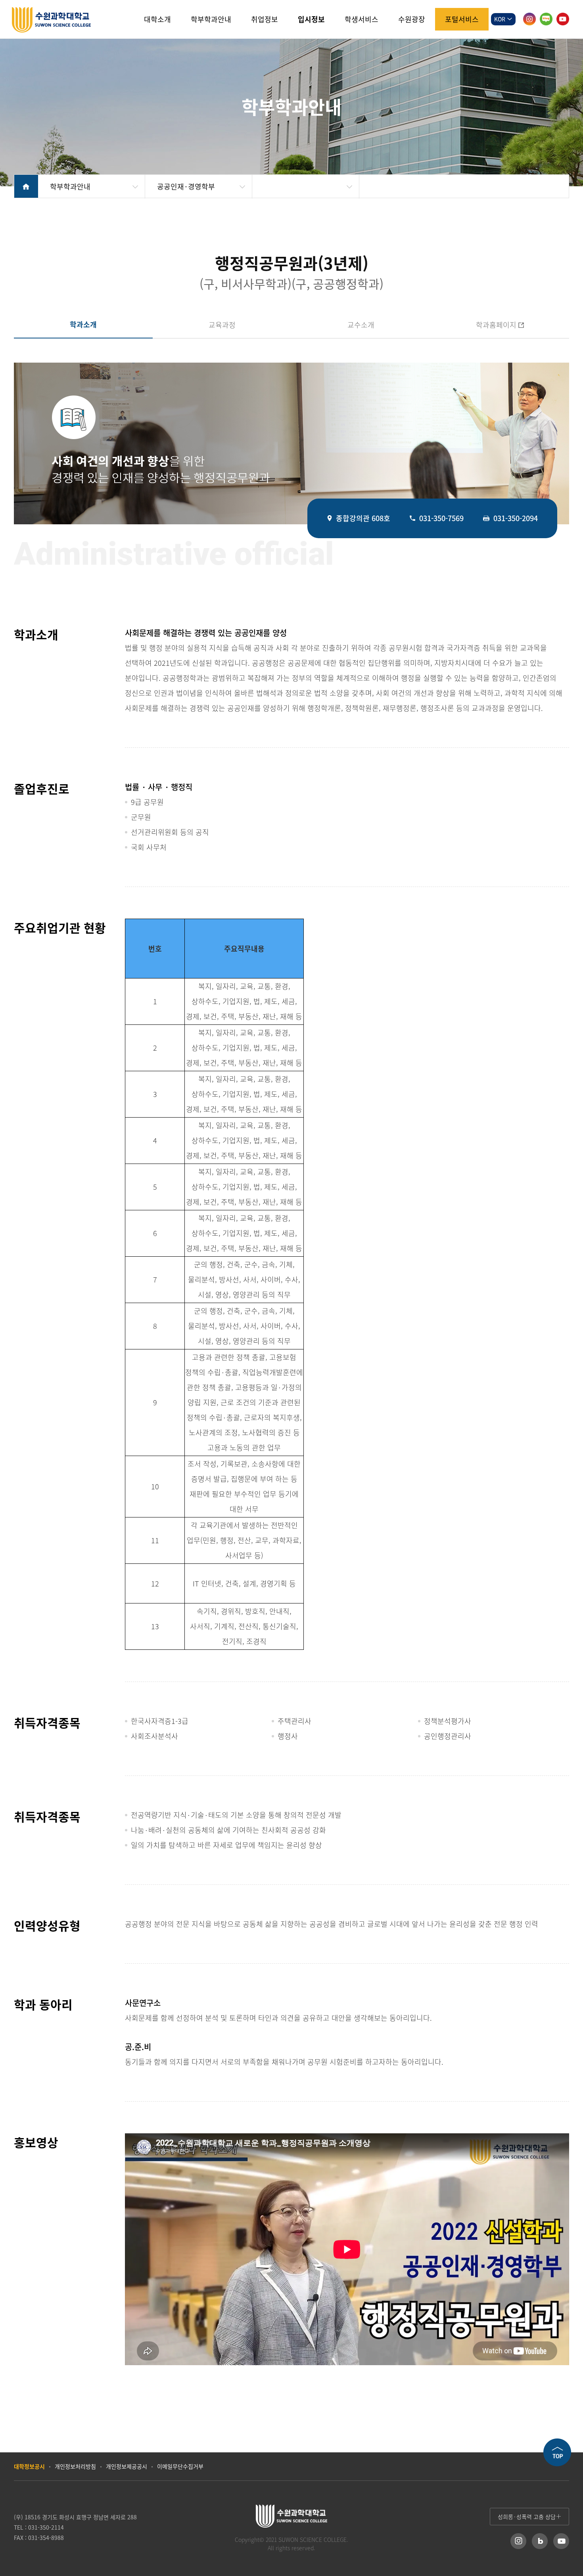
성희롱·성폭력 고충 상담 (527, 2517)
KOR (501, 19)
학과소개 (83, 324)
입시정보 (311, 19)
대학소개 (157, 19)
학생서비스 (361, 19)
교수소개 (361, 325)
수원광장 (412, 19)
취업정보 (265, 19)
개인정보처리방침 (75, 2466)
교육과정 (222, 325)
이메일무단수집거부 (180, 2466)
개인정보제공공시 (127, 2466)
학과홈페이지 (473, 325)
